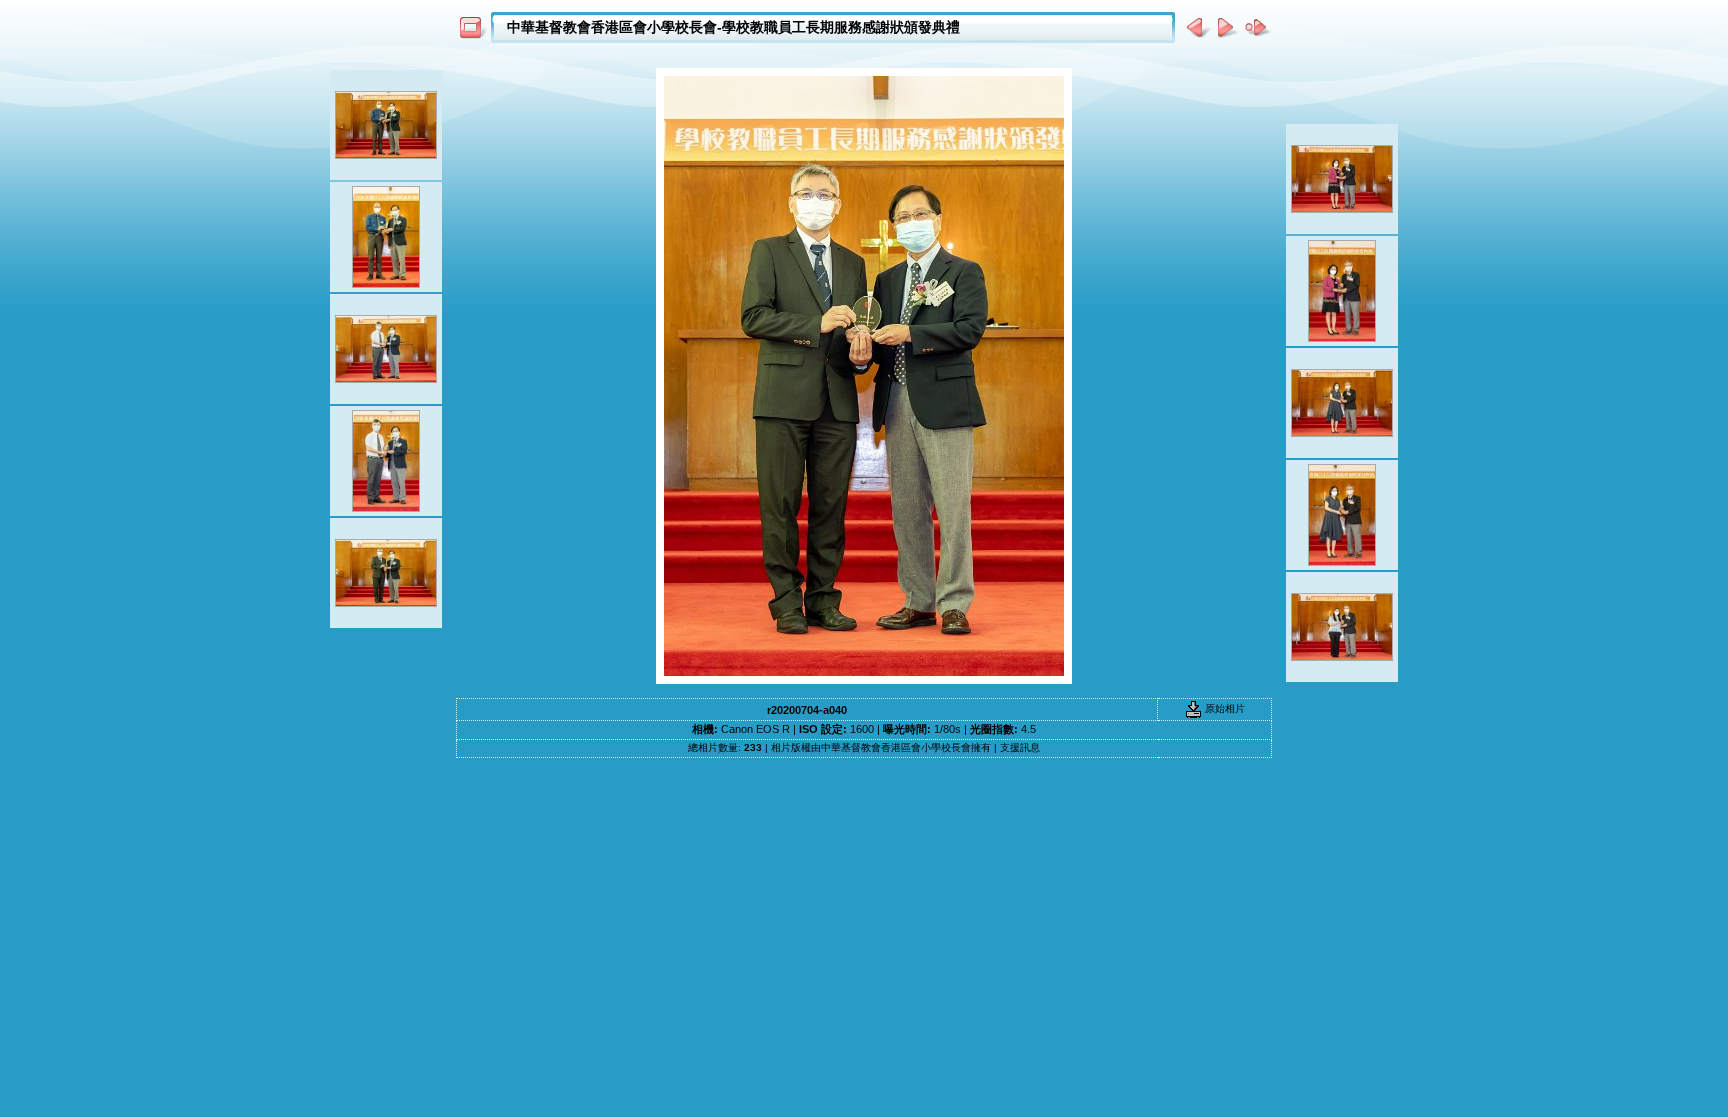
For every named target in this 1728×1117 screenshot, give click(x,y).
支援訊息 (1020, 747)
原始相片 (1223, 708)
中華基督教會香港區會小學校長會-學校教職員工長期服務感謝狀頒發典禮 (733, 27)
